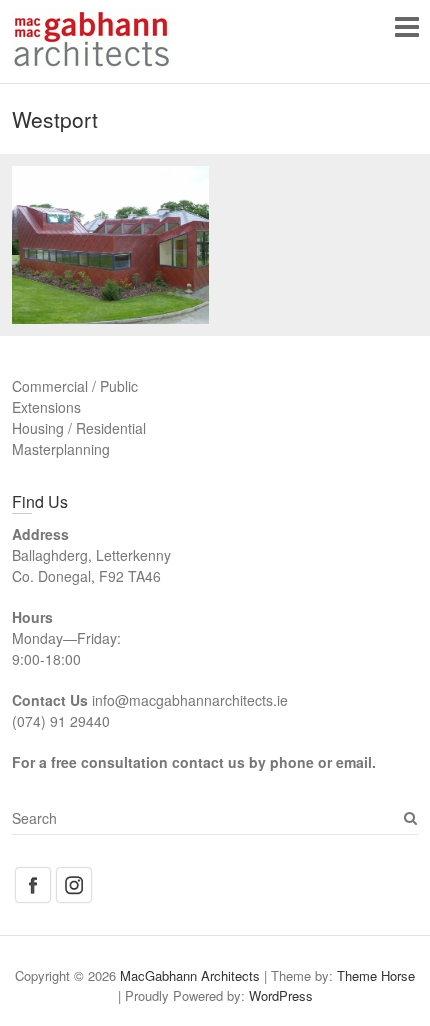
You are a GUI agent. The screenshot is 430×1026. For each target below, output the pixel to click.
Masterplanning (61, 449)
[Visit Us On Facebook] (32, 875)
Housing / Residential (79, 428)
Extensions (46, 407)
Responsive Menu (406, 26)
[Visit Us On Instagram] (73, 875)
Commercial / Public (75, 386)
